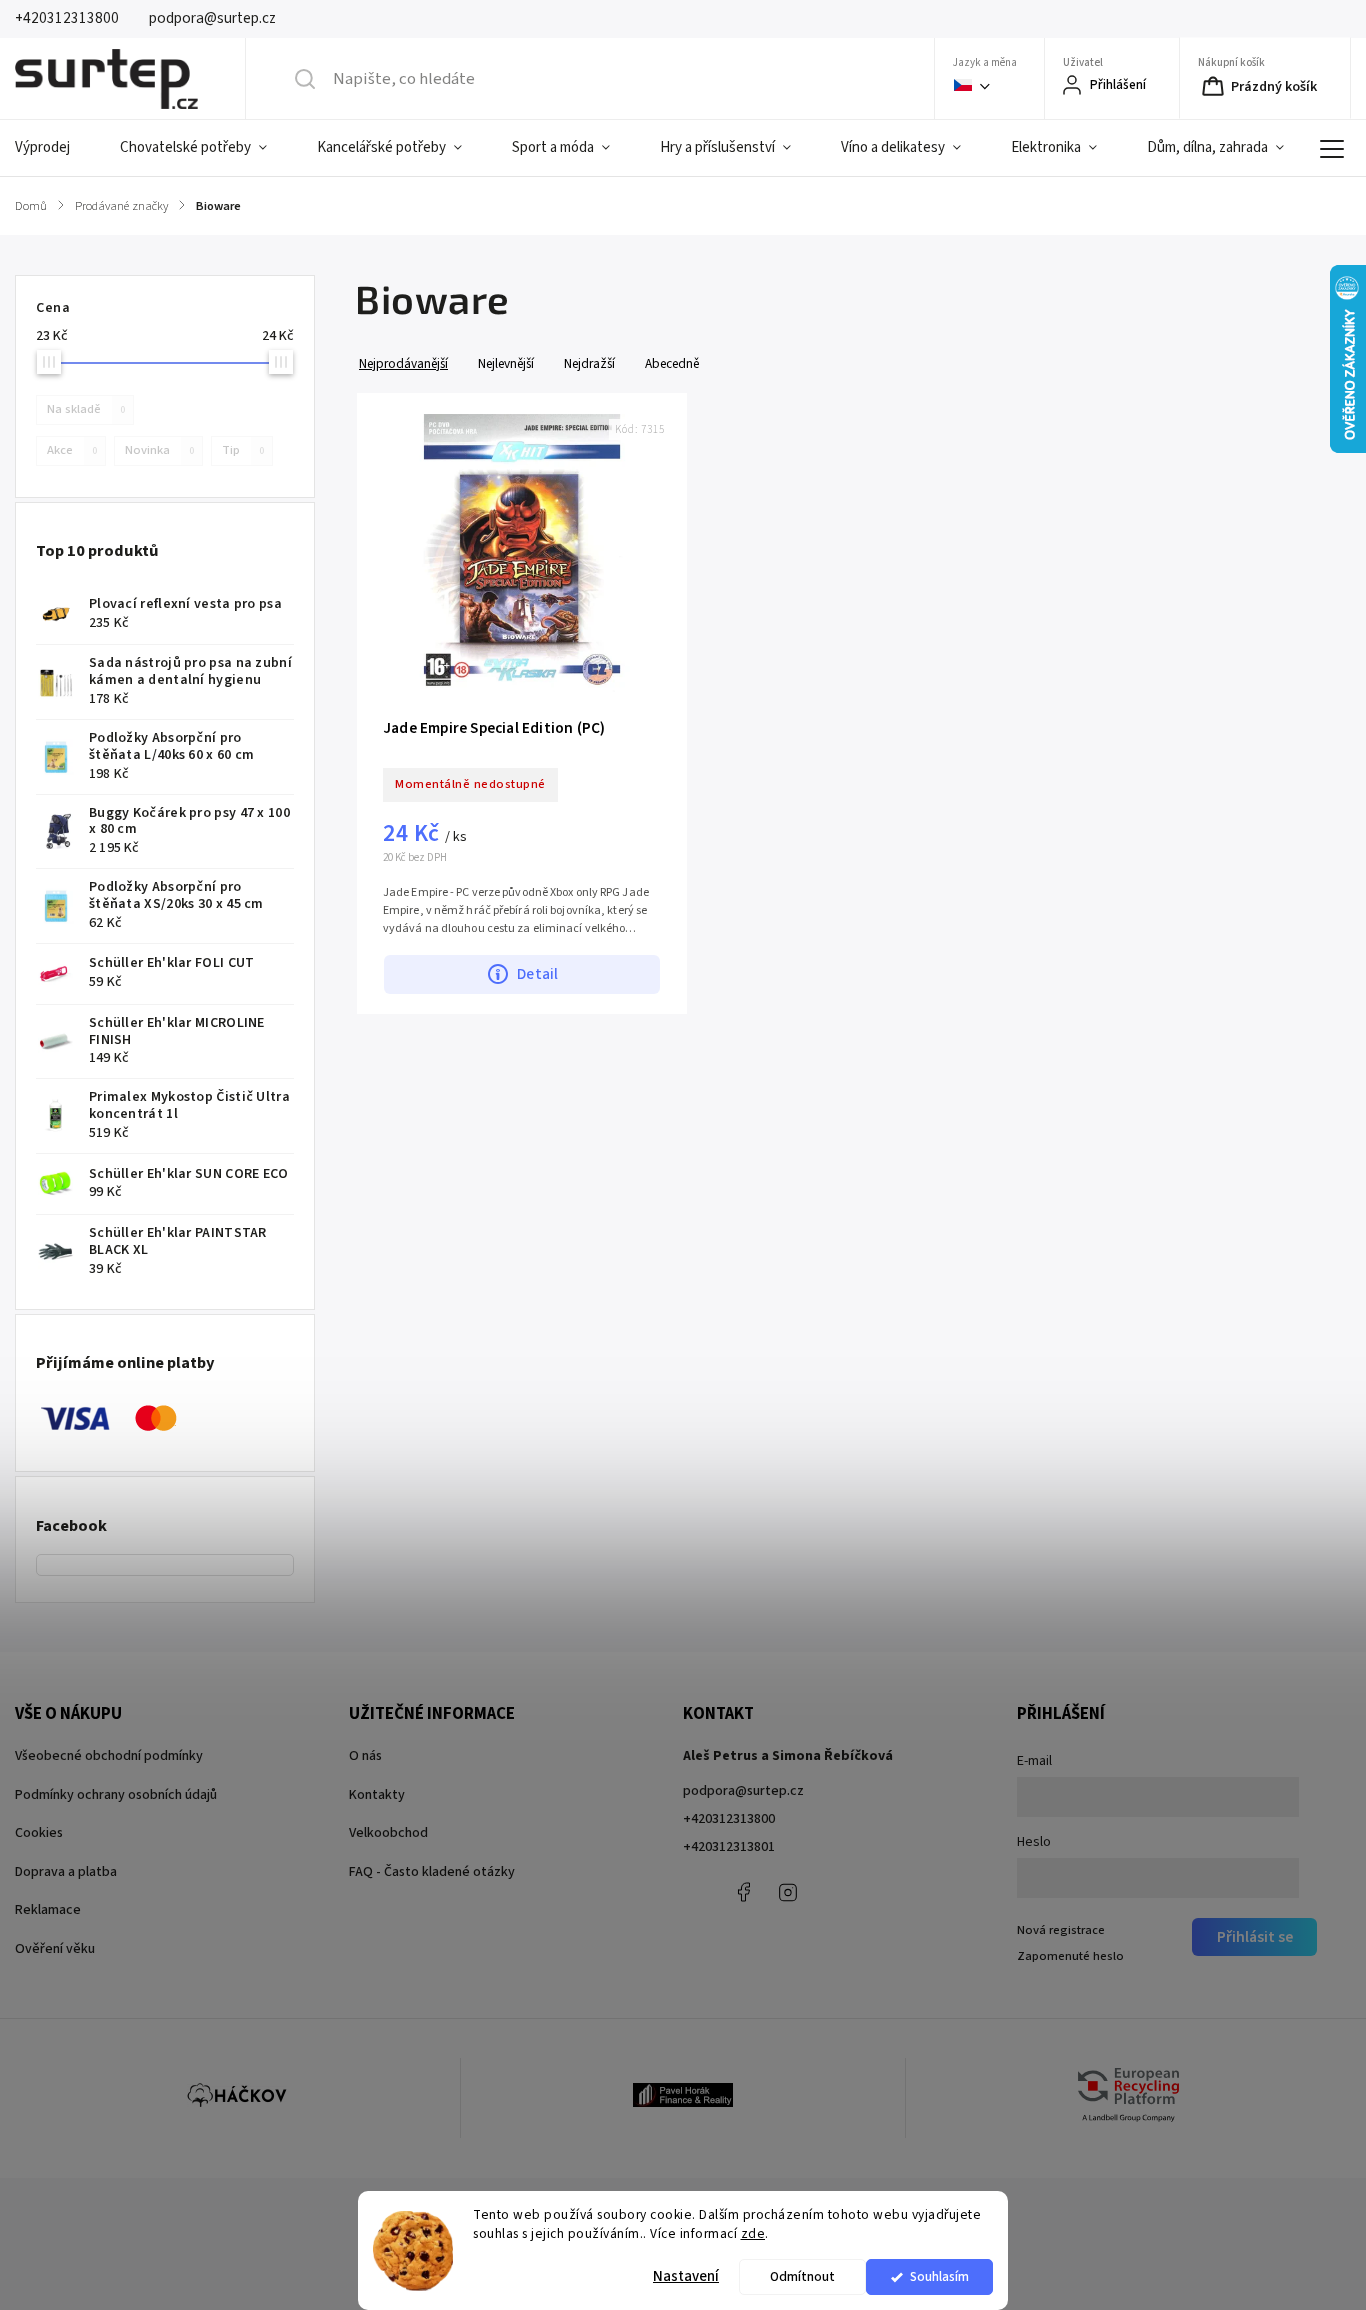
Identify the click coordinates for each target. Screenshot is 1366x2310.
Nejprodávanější (403, 363)
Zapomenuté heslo (1070, 1956)
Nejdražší (589, 363)
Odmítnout (802, 2276)
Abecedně (672, 363)
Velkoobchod (388, 1833)
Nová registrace (1061, 1930)
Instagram (788, 1892)
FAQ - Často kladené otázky (432, 1872)
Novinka (159, 450)
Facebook (743, 1892)
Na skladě (86, 409)
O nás (365, 1756)
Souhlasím (939, 2276)
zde (753, 2233)
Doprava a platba (66, 1872)
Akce (72, 450)
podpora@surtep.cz (743, 1791)
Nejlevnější (506, 363)
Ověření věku (55, 1949)
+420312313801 (729, 1847)
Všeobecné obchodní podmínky (109, 1756)
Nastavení (686, 2276)
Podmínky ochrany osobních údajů (116, 1795)
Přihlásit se (1255, 1937)
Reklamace (48, 1910)
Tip (243, 450)
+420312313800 (729, 1819)
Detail (537, 974)
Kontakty (377, 1795)
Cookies (39, 1833)
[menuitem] (55, 148)
